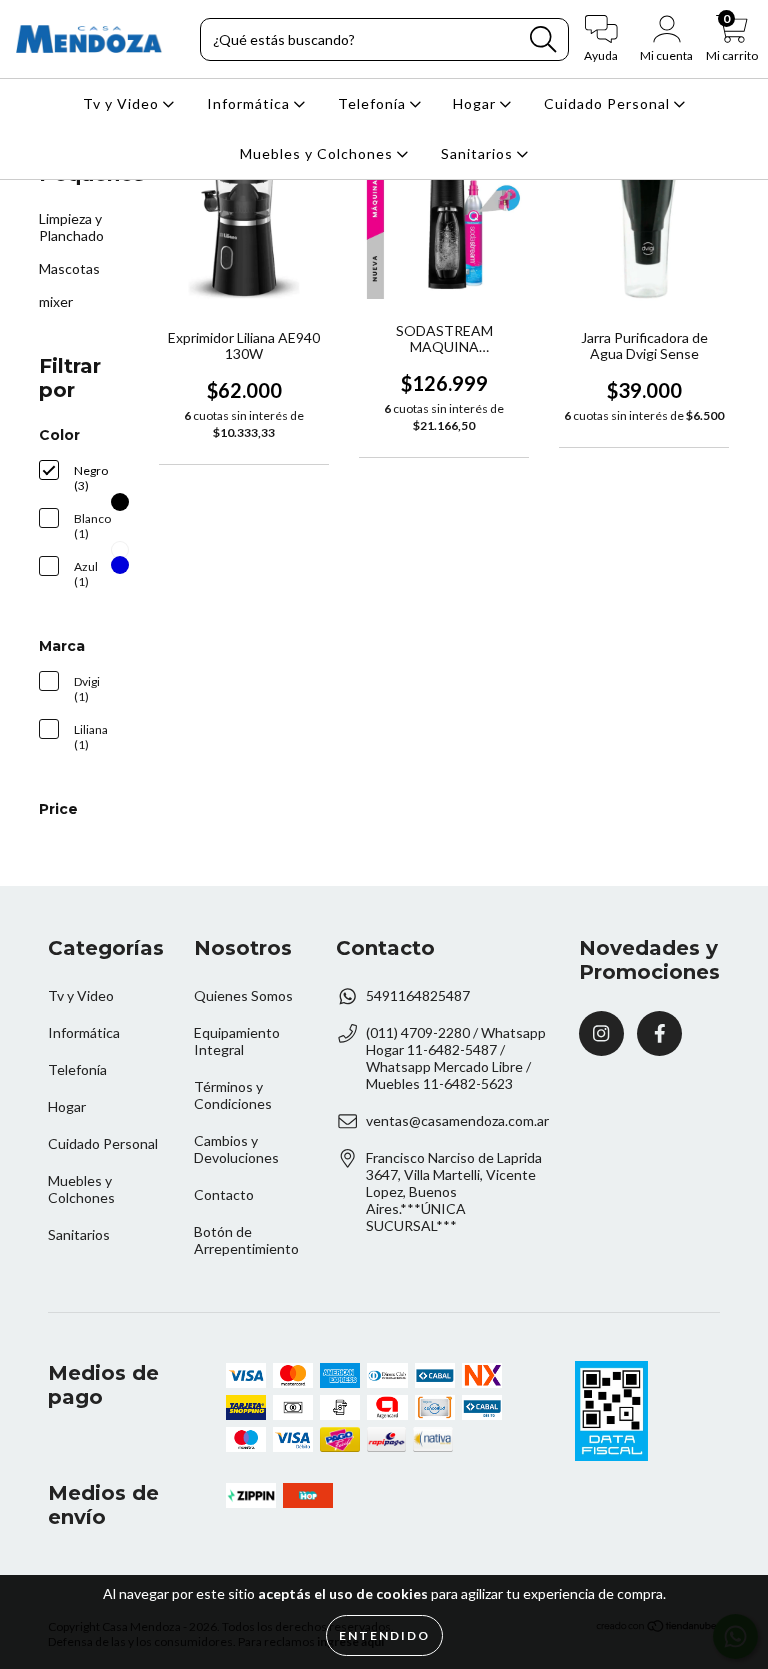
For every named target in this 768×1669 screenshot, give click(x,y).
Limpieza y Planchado (71, 227)
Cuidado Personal (609, 103)
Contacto (224, 1194)
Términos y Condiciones (233, 1095)
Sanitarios (479, 153)
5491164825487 (418, 995)
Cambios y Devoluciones (236, 1149)
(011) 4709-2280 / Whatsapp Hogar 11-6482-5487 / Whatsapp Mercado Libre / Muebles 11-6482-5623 (456, 1058)
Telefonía (374, 103)
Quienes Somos (243, 995)
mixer (56, 301)
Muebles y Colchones (318, 153)
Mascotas (69, 268)
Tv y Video (123, 103)
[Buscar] (543, 39)
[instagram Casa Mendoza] (601, 1033)
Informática (250, 103)
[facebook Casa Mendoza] (659, 1033)
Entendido (384, 1635)
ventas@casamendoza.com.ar (457, 1120)
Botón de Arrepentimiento (246, 1240)
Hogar (476, 103)
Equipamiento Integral (237, 1041)
